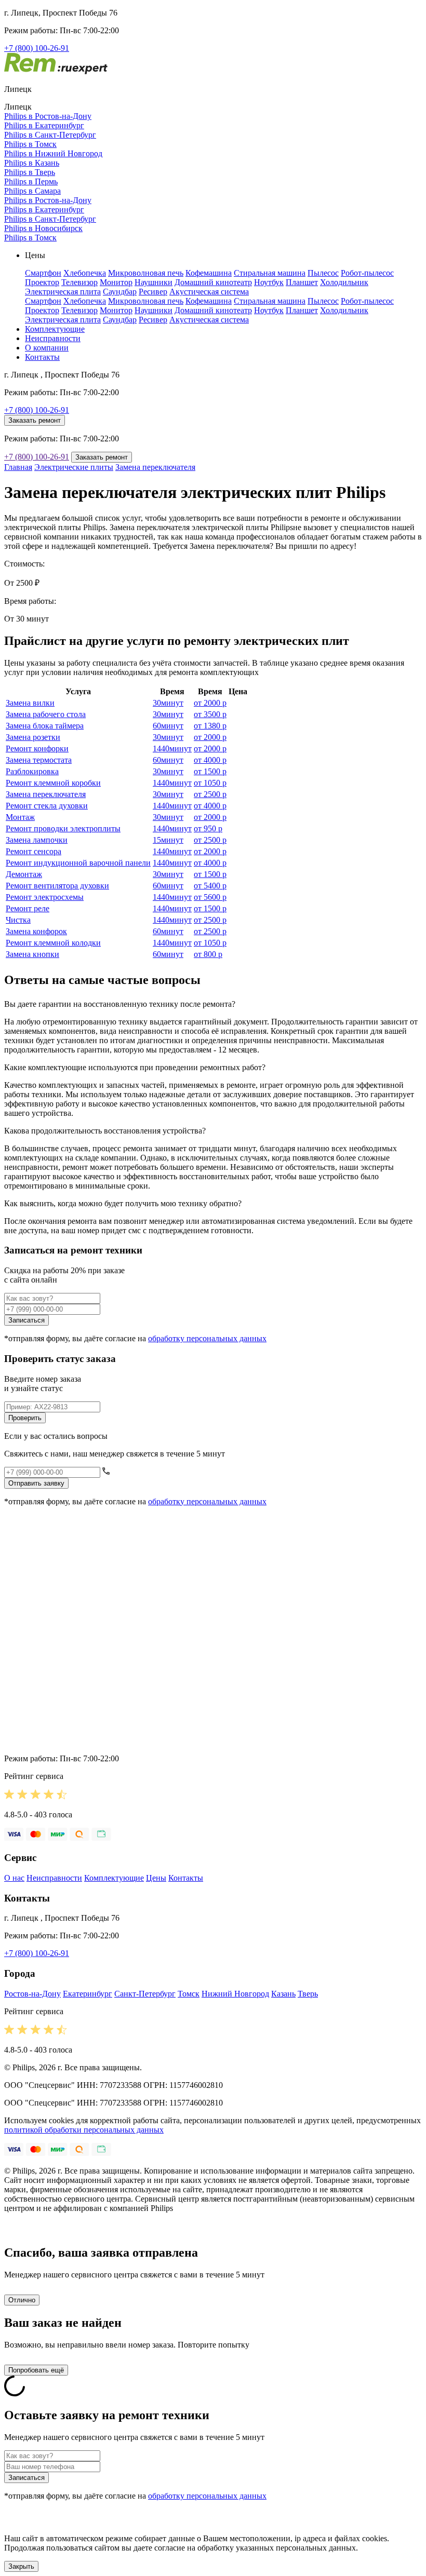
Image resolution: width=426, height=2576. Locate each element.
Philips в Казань (32, 163)
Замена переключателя (155, 467)
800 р (208, 954)
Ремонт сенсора (34, 851)
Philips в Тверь (30, 172)
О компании (47, 348)
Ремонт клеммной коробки (53, 783)
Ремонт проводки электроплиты (63, 828)
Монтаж (20, 817)
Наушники (154, 282)
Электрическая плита (63, 292)
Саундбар (120, 292)
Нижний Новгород (235, 1994)
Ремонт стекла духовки (47, 806)
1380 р (210, 726)
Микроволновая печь (146, 273)
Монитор (116, 282)
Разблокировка (32, 771)
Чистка (18, 920)
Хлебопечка (85, 273)
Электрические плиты (74, 467)
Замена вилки (30, 703)
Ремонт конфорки (37, 748)
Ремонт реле (28, 908)
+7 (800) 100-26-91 (37, 48)
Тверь (308, 1994)
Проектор (42, 282)
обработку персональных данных (207, 1338)
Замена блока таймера (45, 726)
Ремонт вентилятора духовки (57, 886)
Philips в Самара (32, 191)
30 (168, 703)
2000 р (210, 703)
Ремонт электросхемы (45, 897)
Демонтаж (24, 874)
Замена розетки (33, 737)
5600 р (210, 897)
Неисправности (53, 338)
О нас (14, 1878)
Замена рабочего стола (46, 714)
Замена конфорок (36, 931)
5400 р (210, 886)
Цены (156, 1878)
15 (168, 840)
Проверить (25, 1418)
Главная (18, 467)
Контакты (42, 357)
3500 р (210, 714)
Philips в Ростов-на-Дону (48, 116)
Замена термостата (39, 760)
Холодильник (344, 282)
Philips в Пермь (31, 181)
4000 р (210, 760)
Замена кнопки (32, 954)
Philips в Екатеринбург (44, 125)
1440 (172, 748)
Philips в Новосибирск (43, 228)
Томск (189, 1994)
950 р (208, 828)
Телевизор (79, 282)
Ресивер (153, 292)
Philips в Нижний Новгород (53, 153)
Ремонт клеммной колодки (53, 943)
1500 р (210, 771)
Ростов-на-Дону (32, 1994)
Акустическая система (209, 292)
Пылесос (323, 273)
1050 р (210, 783)
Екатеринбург (88, 1994)
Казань (283, 1994)
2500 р (210, 794)
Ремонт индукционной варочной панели (78, 863)
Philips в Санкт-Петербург (50, 135)
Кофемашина (209, 273)
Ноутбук (269, 282)
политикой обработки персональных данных (84, 2130)
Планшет (302, 282)
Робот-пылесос (367, 273)
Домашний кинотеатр (213, 282)
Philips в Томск (30, 144)
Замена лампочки (37, 840)
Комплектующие (55, 329)
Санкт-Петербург (145, 1994)
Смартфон (43, 273)
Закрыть (21, 2566)
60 (168, 726)
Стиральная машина (270, 273)
